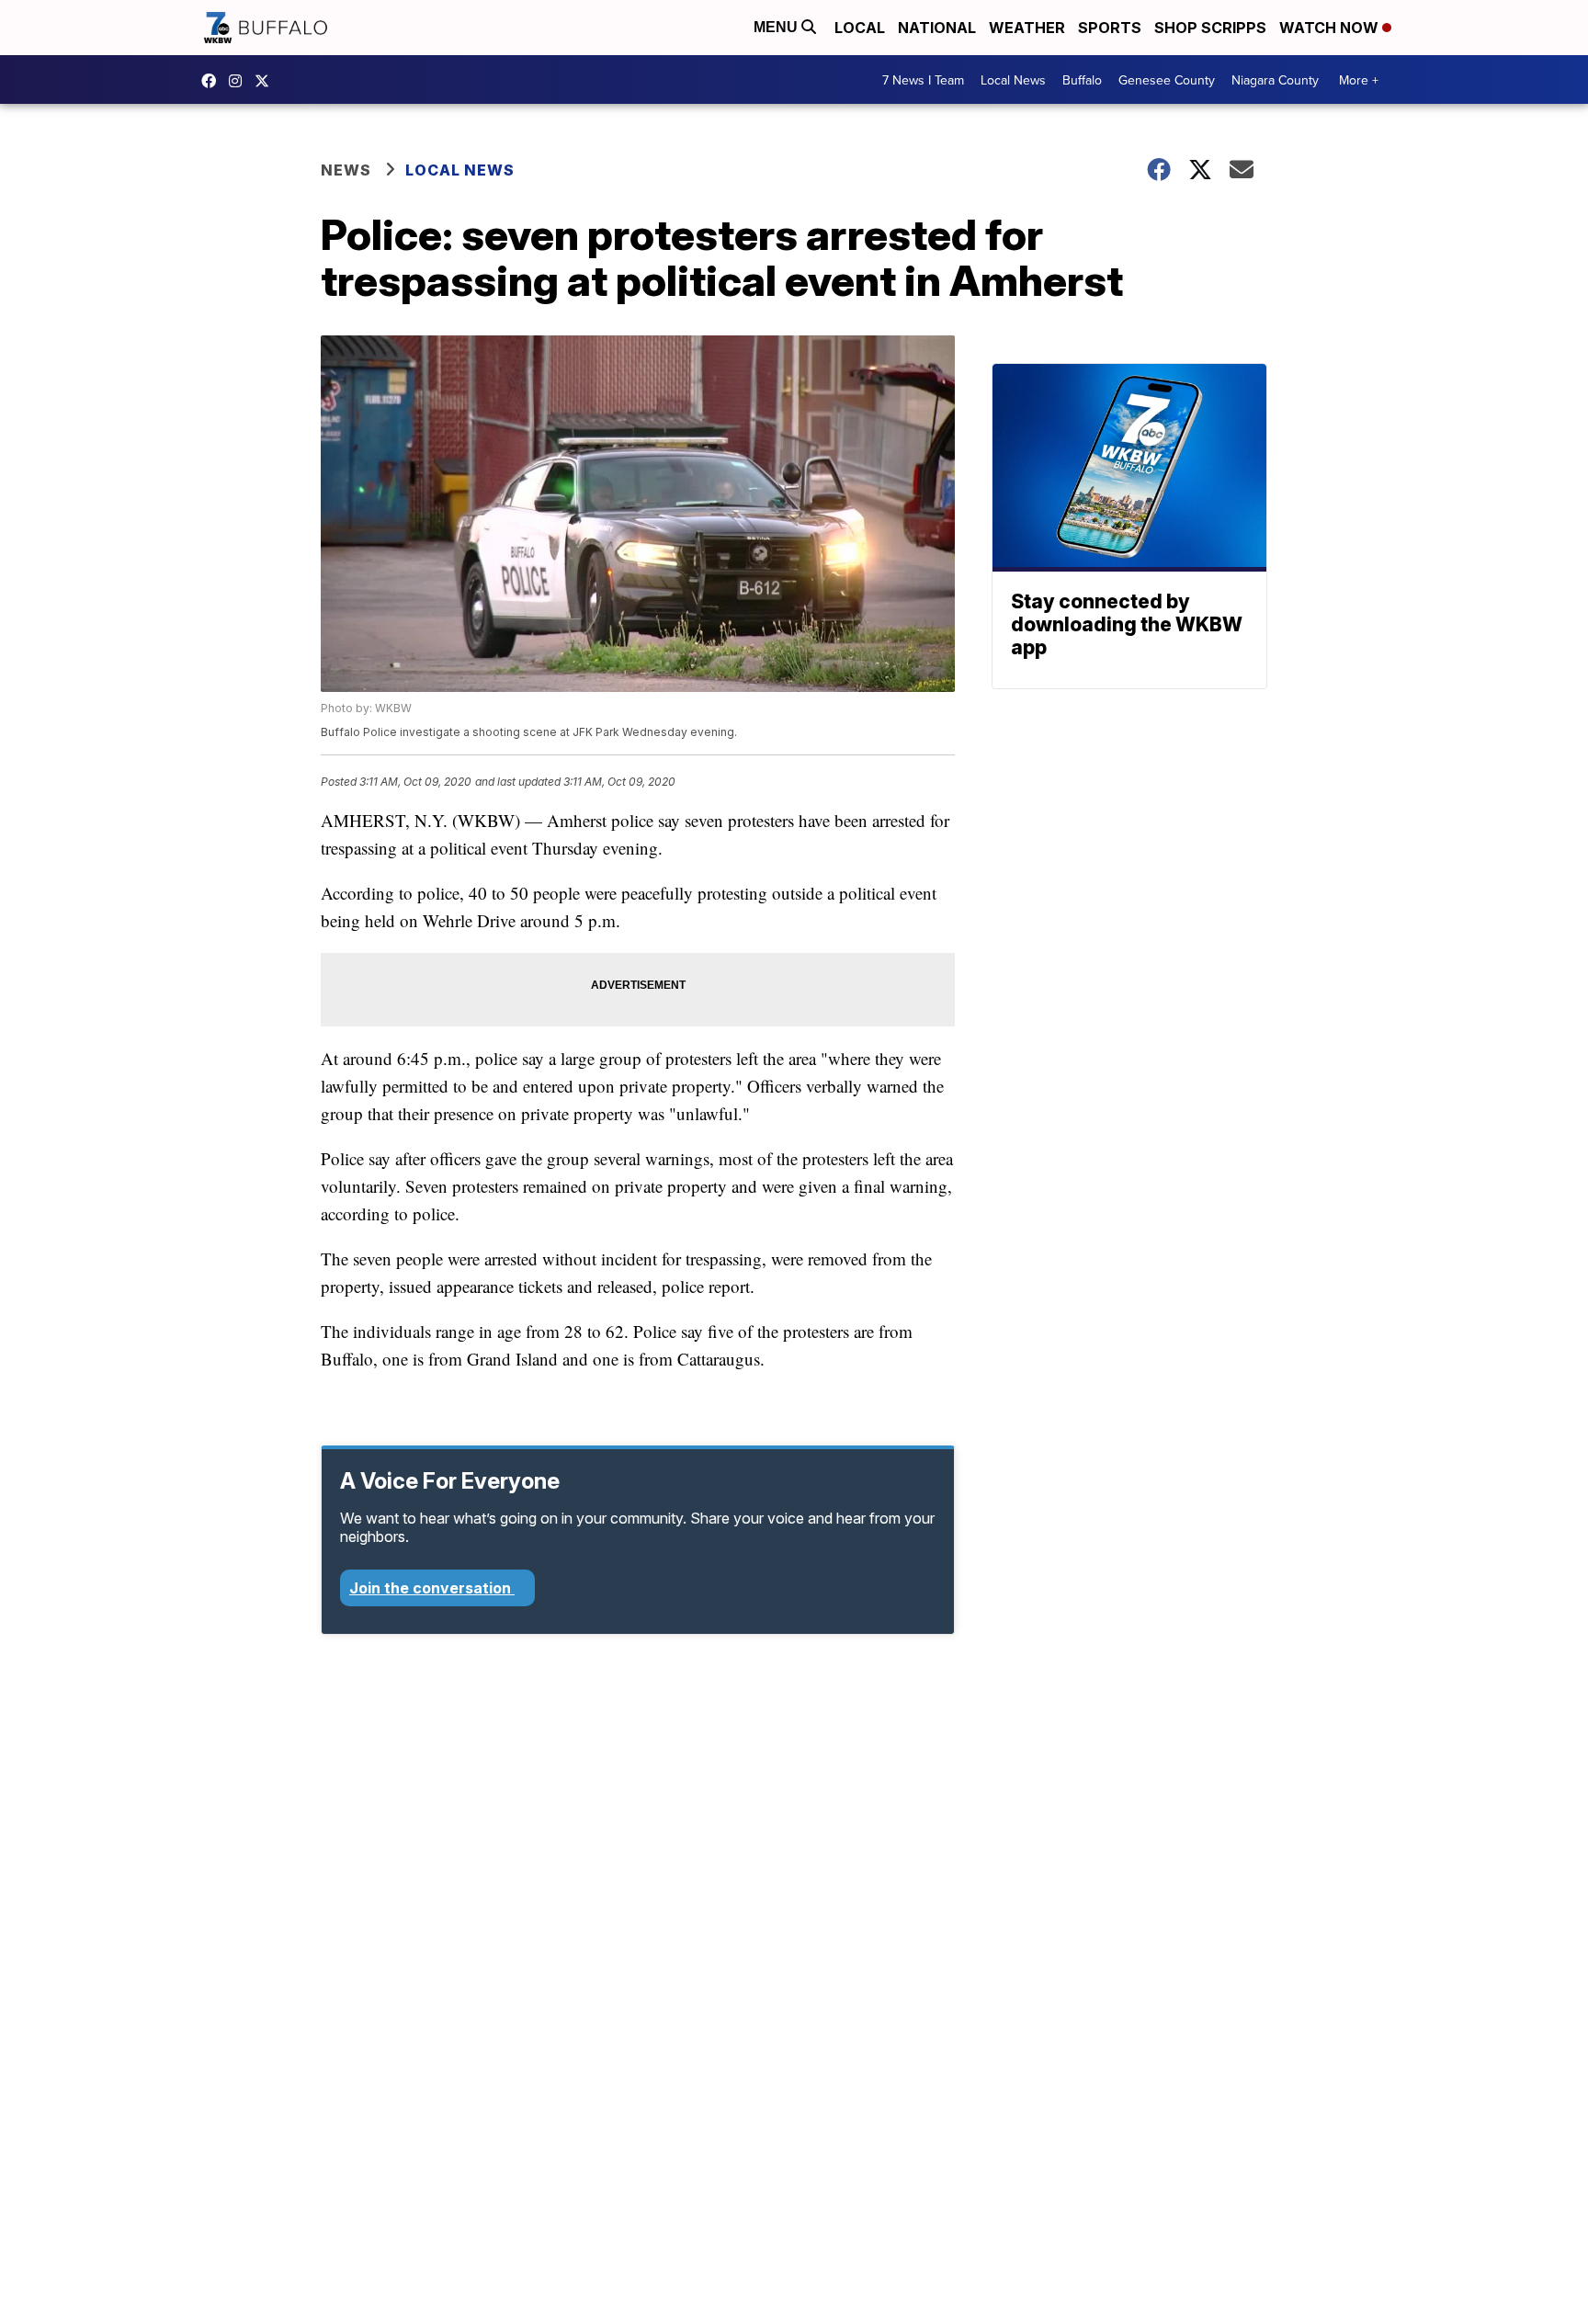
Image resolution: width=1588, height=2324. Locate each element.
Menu (777, 27)
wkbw (240, 81)
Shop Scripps (1210, 28)
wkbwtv (213, 81)
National (937, 28)
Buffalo (1082, 80)
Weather (1027, 28)
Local (860, 28)
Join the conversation (432, 1588)
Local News (1013, 80)
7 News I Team (923, 80)
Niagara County (1275, 80)
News (346, 170)
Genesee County (1167, 80)
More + (1359, 80)
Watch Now (1331, 28)
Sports (1110, 28)
